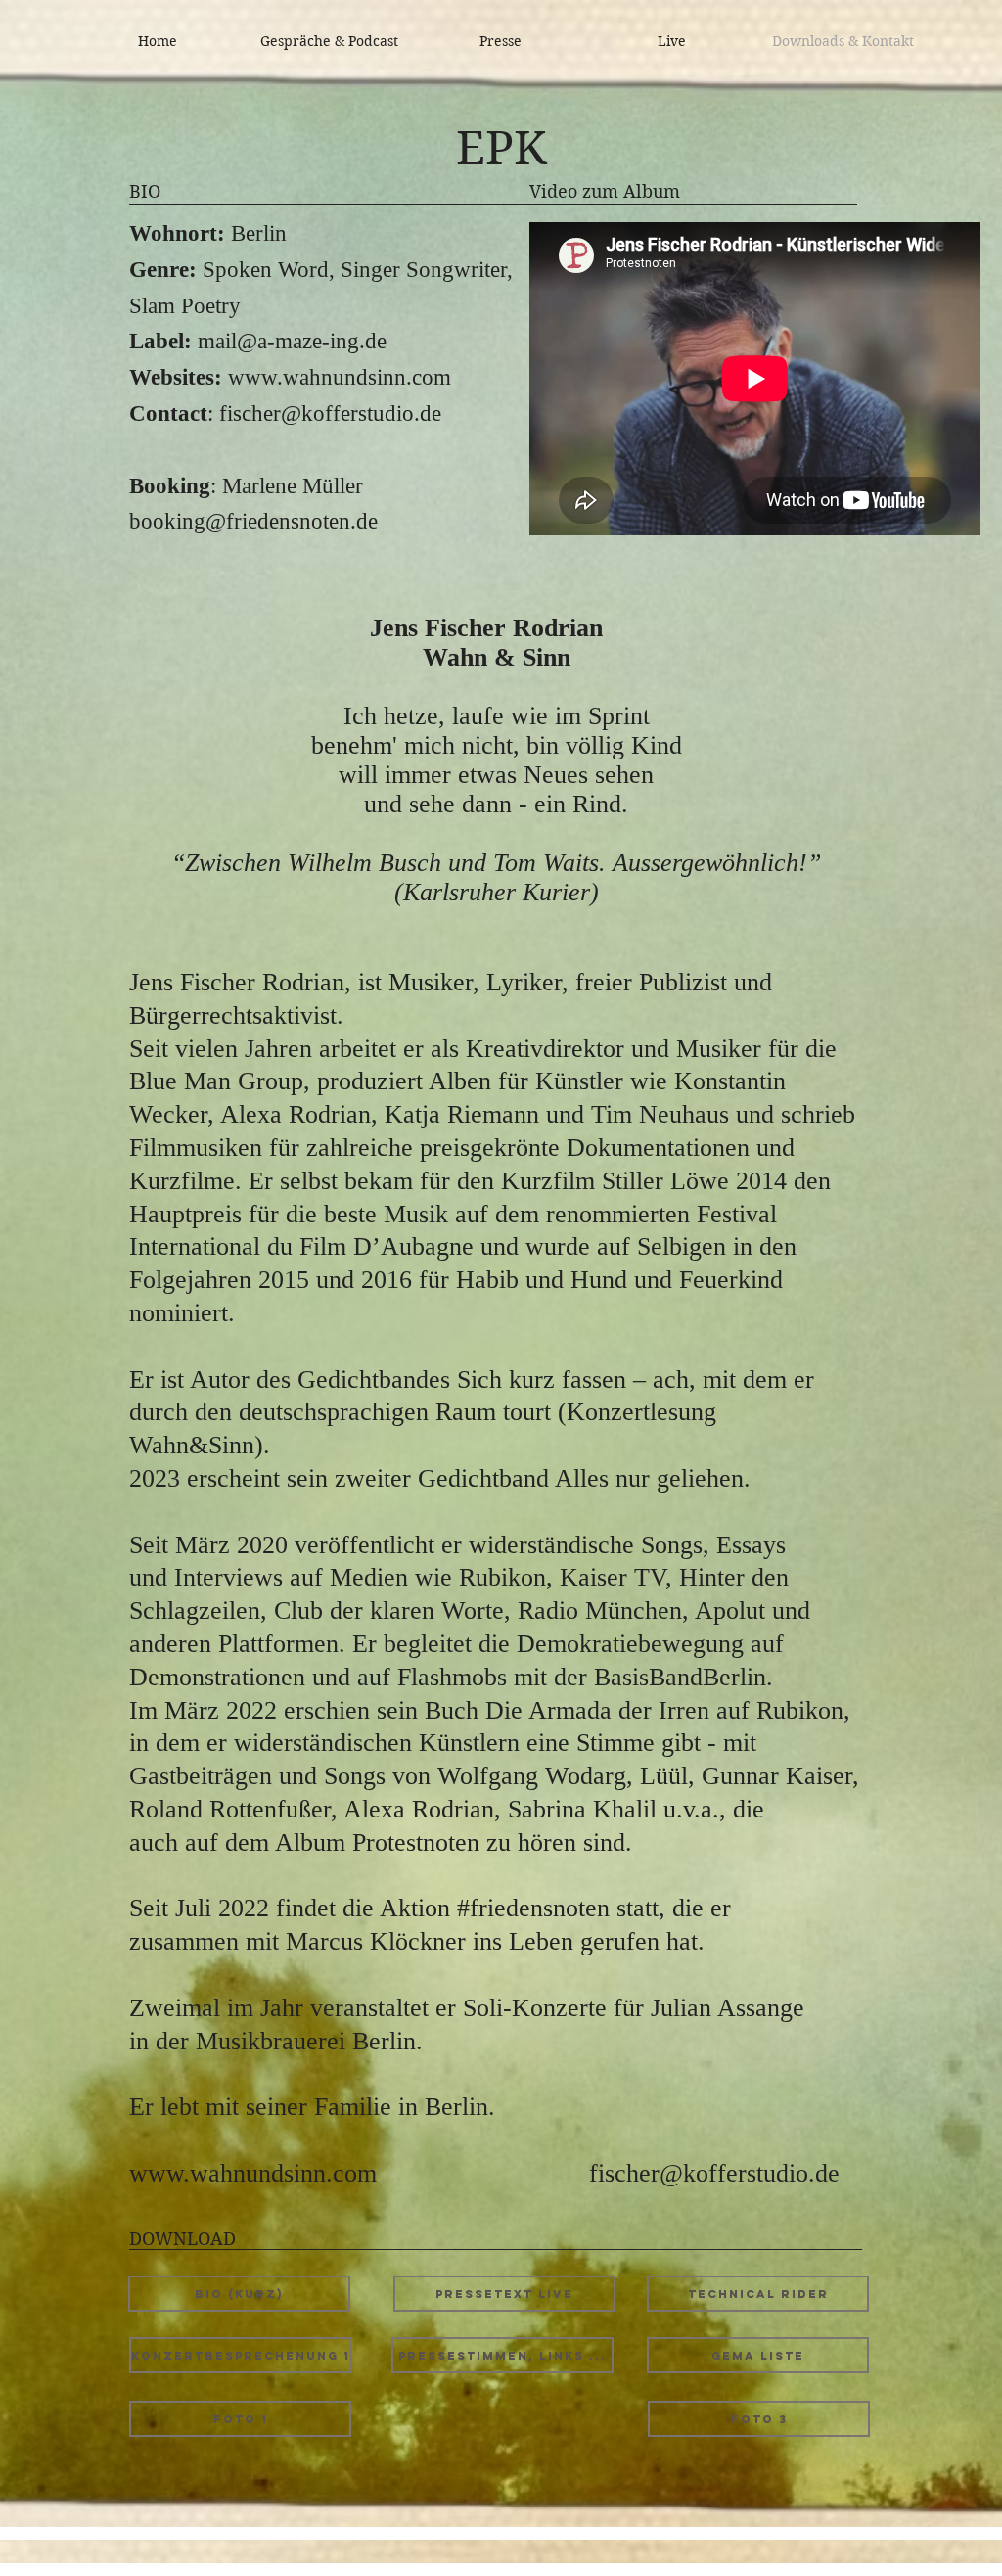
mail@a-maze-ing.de (292, 341)
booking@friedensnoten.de (253, 521)
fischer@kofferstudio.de (330, 414)
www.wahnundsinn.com (340, 377)
